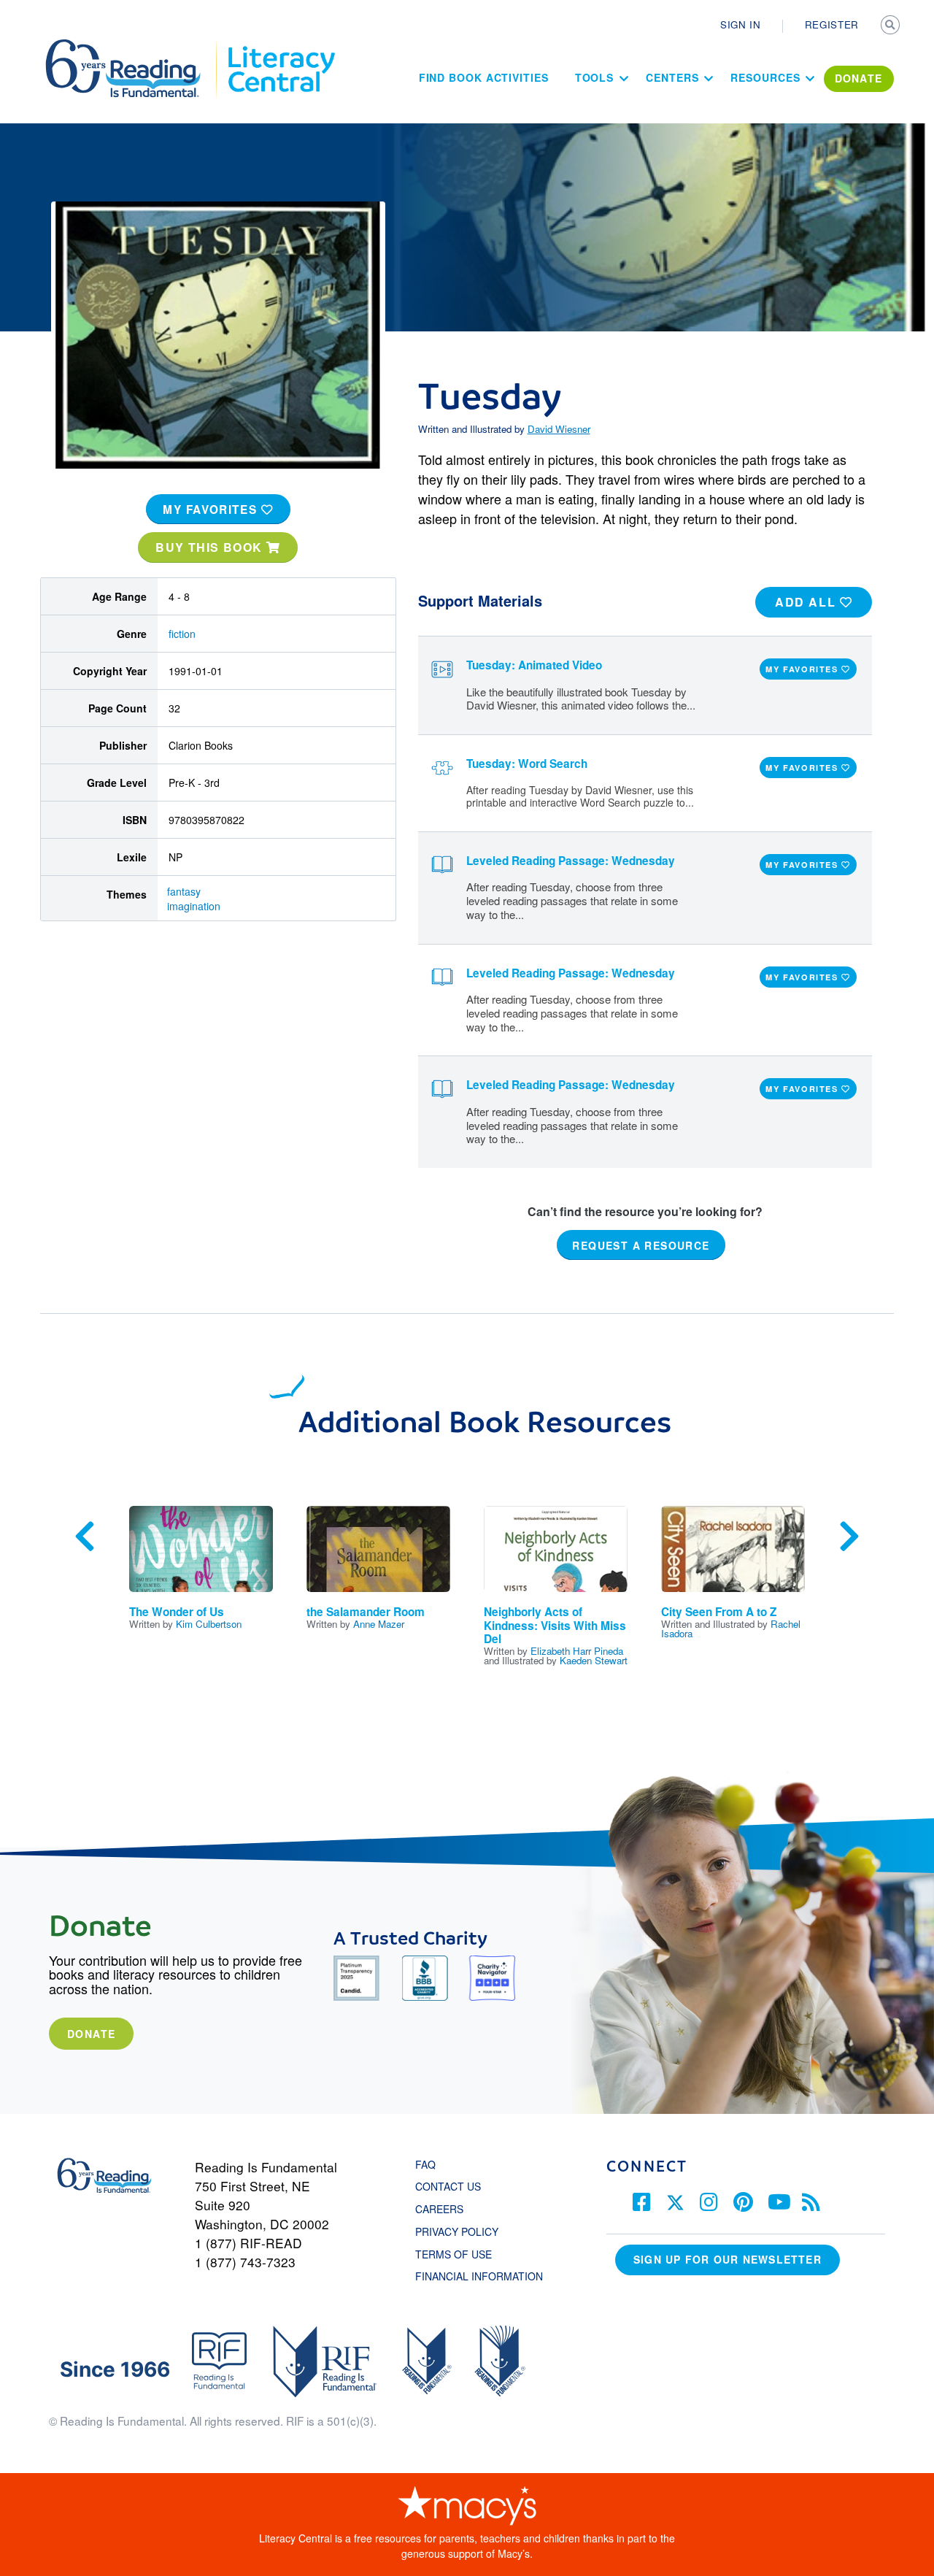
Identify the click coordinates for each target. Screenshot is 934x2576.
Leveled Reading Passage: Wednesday (571, 861)
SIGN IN (741, 24)
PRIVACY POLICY (457, 2231)
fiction (182, 634)
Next (849, 1537)
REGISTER (832, 24)
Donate (91, 2034)
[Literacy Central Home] (281, 46)
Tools (595, 77)
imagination (194, 906)
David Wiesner (559, 429)
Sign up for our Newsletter (727, 2259)
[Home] (133, 46)
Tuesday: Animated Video (534, 665)
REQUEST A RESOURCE (641, 1245)
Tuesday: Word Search (527, 764)
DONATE (859, 78)
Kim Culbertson (209, 1624)
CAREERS (439, 2209)
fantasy (184, 891)
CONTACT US (452, 2186)
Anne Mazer (379, 1624)
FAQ (425, 2164)
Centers (672, 77)
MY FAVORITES (212, 510)
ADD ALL (807, 602)
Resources (765, 77)
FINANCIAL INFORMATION (479, 2276)
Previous (85, 1537)
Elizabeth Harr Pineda (577, 1651)
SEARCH (892, 26)
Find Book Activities (484, 77)
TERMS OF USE (461, 2254)
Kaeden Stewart (594, 1660)
